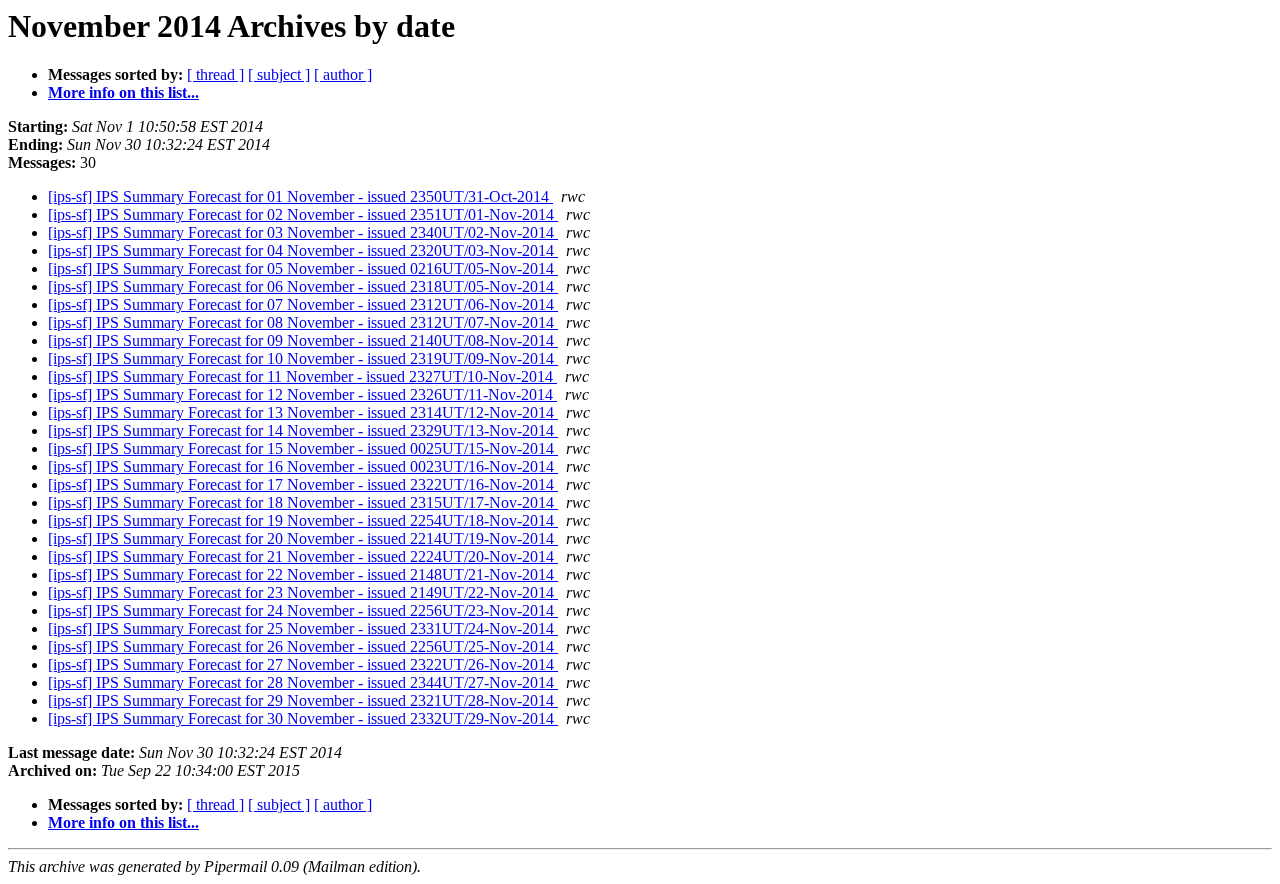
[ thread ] (215, 74)
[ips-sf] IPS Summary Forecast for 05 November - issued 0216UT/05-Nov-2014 (303, 268)
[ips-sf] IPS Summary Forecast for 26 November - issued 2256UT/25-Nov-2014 (303, 646)
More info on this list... (123, 92)
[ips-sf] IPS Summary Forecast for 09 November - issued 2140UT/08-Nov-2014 (303, 340)
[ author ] (343, 74)
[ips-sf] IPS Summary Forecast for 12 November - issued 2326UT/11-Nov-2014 (302, 394)
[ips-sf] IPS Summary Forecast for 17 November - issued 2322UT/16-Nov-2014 (303, 484)
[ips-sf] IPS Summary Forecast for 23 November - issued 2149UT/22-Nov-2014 (303, 592)
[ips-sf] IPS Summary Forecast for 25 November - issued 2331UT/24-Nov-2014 (303, 628)
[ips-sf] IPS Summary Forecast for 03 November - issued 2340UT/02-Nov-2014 (303, 232)
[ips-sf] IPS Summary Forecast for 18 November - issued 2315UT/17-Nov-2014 (303, 502)
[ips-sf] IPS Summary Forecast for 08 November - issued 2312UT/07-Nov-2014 (303, 322)
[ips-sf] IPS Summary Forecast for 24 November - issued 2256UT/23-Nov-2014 (303, 610)
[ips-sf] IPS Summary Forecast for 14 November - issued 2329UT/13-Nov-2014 (303, 430)
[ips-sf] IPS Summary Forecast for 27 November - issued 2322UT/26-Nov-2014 (303, 664)
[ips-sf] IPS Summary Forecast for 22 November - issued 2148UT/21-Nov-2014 (303, 574)
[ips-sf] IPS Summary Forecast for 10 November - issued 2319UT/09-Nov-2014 (303, 358)
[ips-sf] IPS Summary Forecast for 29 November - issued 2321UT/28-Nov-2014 (303, 700)
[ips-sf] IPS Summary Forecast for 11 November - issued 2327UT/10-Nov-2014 (302, 376)
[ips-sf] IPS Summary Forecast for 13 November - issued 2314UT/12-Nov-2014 (303, 412)
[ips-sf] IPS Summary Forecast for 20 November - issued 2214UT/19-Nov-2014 (303, 538)
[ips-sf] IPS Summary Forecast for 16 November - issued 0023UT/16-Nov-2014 (303, 466)
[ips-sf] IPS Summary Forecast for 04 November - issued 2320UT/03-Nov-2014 (303, 250)
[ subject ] (279, 74)
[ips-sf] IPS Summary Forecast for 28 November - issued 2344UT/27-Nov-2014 (303, 682)
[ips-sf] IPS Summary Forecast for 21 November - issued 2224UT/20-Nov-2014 (303, 556)
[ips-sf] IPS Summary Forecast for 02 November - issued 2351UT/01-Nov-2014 (303, 214)
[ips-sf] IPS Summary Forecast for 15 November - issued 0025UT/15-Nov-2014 (303, 448)
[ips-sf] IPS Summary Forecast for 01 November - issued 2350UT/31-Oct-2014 (300, 196)
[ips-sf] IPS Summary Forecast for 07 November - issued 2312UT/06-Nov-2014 (303, 304)
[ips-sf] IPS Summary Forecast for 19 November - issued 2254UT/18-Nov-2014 (303, 520)
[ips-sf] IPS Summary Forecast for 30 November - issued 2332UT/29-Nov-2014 (303, 718)
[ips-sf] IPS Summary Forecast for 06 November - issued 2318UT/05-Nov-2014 (303, 286)
